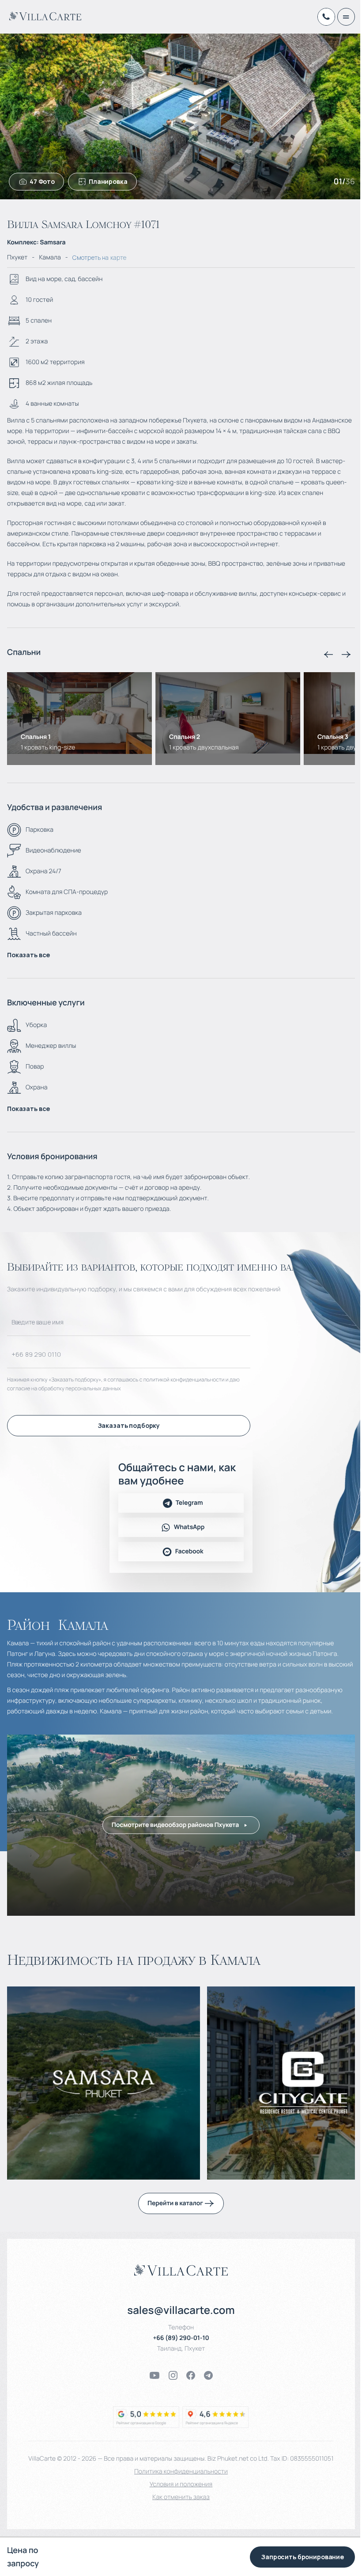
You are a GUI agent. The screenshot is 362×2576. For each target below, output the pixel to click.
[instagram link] (173, 2375)
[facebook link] (191, 2375)
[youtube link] (155, 2375)
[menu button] (346, 17)
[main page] (45, 16)
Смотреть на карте (99, 257)
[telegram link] (208, 2375)
